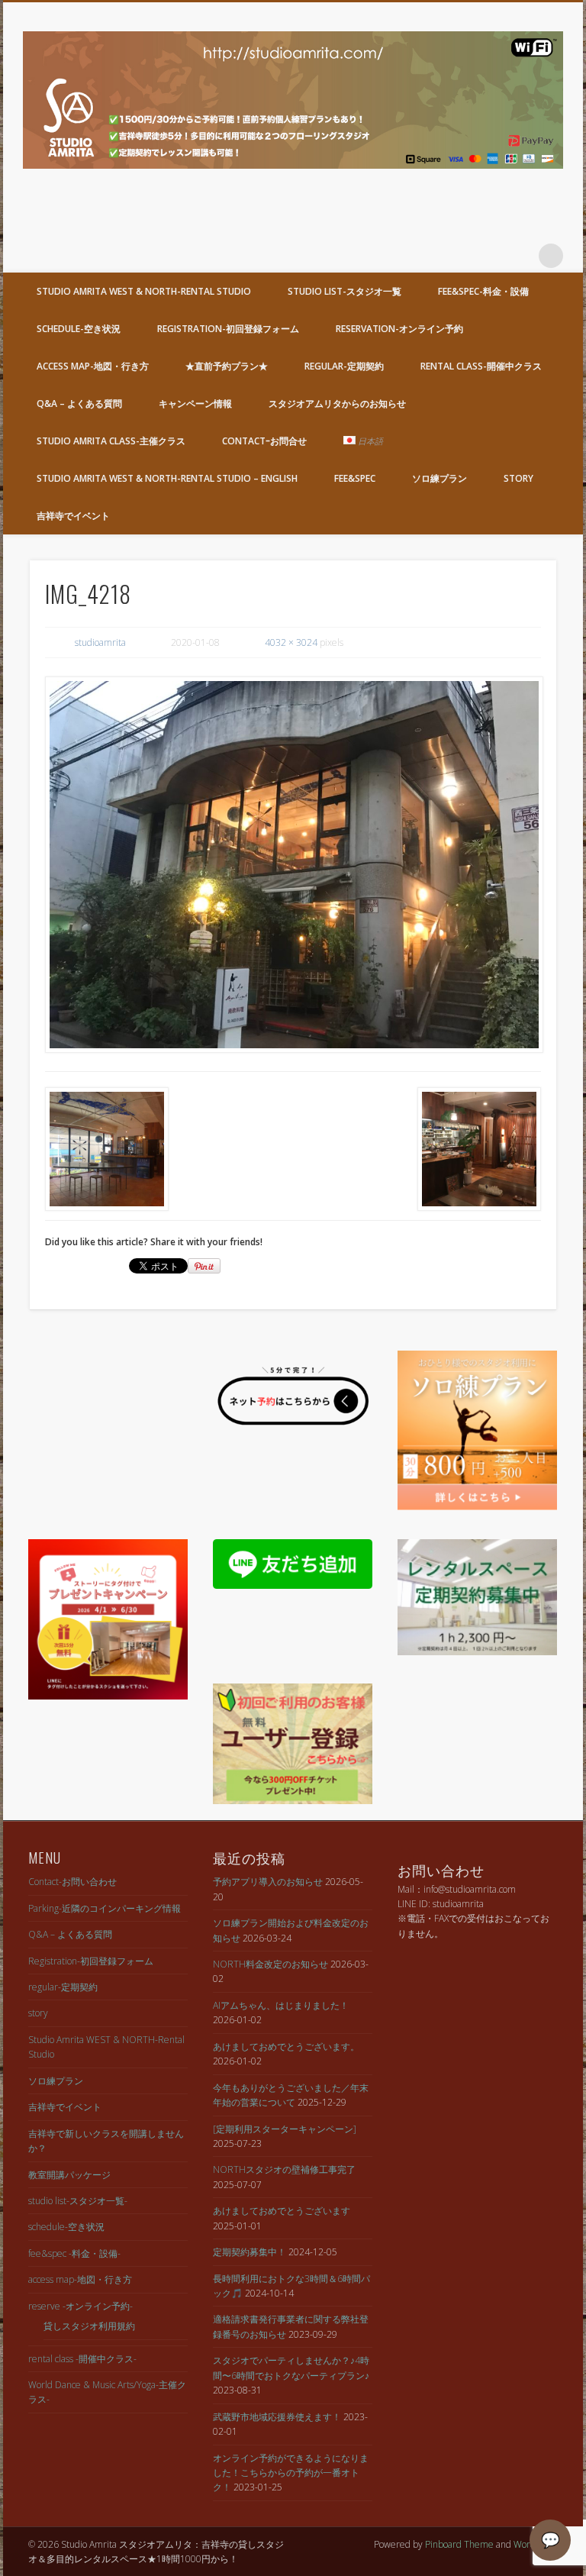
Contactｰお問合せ (264, 441)
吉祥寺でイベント (73, 516)
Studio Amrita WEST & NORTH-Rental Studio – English (167, 478)
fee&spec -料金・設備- (74, 2253)
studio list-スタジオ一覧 (345, 291)
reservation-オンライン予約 (399, 329)
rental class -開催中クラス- (82, 2359)
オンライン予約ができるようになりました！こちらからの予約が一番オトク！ (291, 2473)
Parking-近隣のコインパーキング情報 (105, 1908)
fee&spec (355, 478)
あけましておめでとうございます (282, 2211)
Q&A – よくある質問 (79, 404)
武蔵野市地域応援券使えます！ (277, 2417)
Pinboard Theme (459, 2544)
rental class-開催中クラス (481, 366)
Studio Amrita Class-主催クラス (111, 441)
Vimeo (520, 256)
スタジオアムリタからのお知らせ (337, 404)
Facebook (457, 256)
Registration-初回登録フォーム (228, 329)
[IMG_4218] (293, 865)
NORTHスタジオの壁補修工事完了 (284, 2169)
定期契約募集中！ (250, 2252)
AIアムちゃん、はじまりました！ (281, 2005)
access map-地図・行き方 (93, 366)
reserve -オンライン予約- (80, 2306)
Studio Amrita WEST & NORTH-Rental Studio (144, 291)
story (518, 478)
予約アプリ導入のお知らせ (268, 1882)
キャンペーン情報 (195, 404)
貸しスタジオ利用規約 (89, 2326)
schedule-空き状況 (79, 329)
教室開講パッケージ (69, 2175)
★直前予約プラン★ (227, 366)
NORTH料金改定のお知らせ (270, 1964)
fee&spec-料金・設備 (483, 291)
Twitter (488, 256)
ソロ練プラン (439, 478)
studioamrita (100, 642)
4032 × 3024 (291, 642)
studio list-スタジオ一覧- (78, 2201)
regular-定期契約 (344, 366)
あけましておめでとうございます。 (286, 2047)
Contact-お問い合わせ (72, 1882)
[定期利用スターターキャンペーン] (285, 2129)
